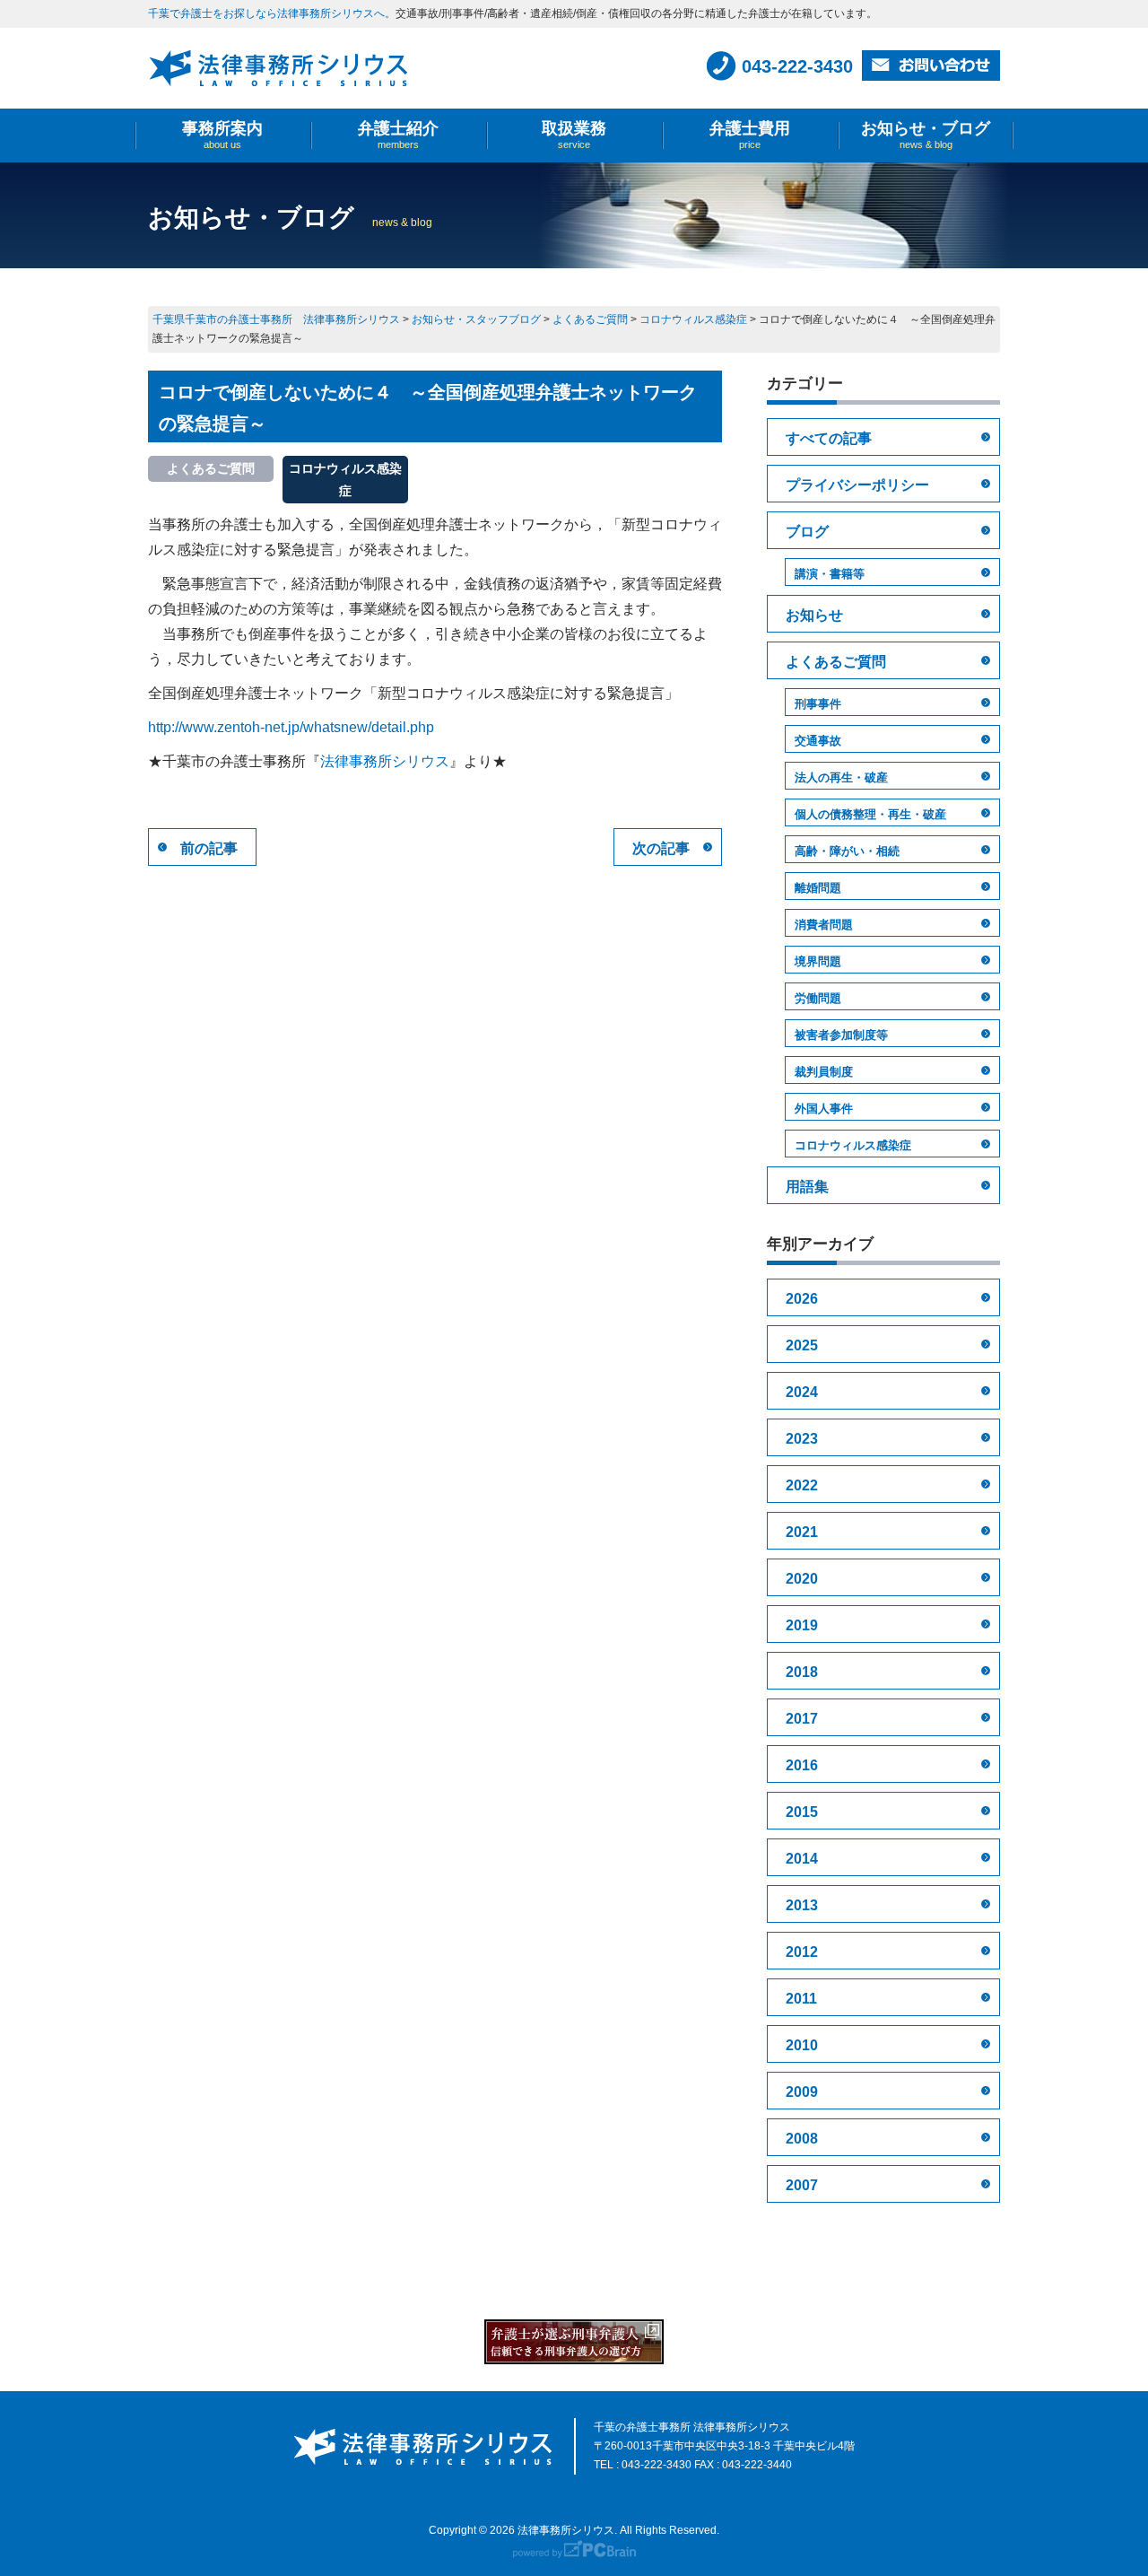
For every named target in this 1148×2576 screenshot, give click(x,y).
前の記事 (209, 848)
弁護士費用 (750, 135)
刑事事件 (818, 704)
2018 (802, 1672)
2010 (802, 2045)
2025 (802, 1345)
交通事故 (818, 741)
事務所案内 (222, 135)
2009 (802, 2092)
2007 (802, 2185)
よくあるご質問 (836, 662)
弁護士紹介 (398, 135)
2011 (801, 1999)
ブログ (807, 532)
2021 (802, 1532)
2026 (802, 1299)
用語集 (807, 1187)
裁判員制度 (824, 1072)
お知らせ (814, 615)
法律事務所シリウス (385, 761)
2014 (802, 1859)
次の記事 (661, 848)
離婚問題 (818, 888)
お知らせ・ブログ (926, 135)
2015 (802, 1812)
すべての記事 (829, 438)
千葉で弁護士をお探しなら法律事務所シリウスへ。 (272, 13)
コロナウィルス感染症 (853, 1145)
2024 (802, 1392)
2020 (802, 1579)
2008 (802, 2139)
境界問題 (818, 961)
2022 (802, 1485)
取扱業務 (574, 135)
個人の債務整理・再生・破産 (870, 814)
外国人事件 (824, 1109)
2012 (802, 1952)
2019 (802, 1625)
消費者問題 (824, 925)
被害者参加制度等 (841, 1035)
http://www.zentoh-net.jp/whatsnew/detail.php (291, 727)
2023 (802, 1439)
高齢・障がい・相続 (847, 851)
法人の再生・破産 (841, 777)
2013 (802, 1905)
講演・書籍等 (830, 574)
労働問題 (818, 998)
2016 (802, 1765)
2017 (802, 1719)
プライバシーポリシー (857, 485)
